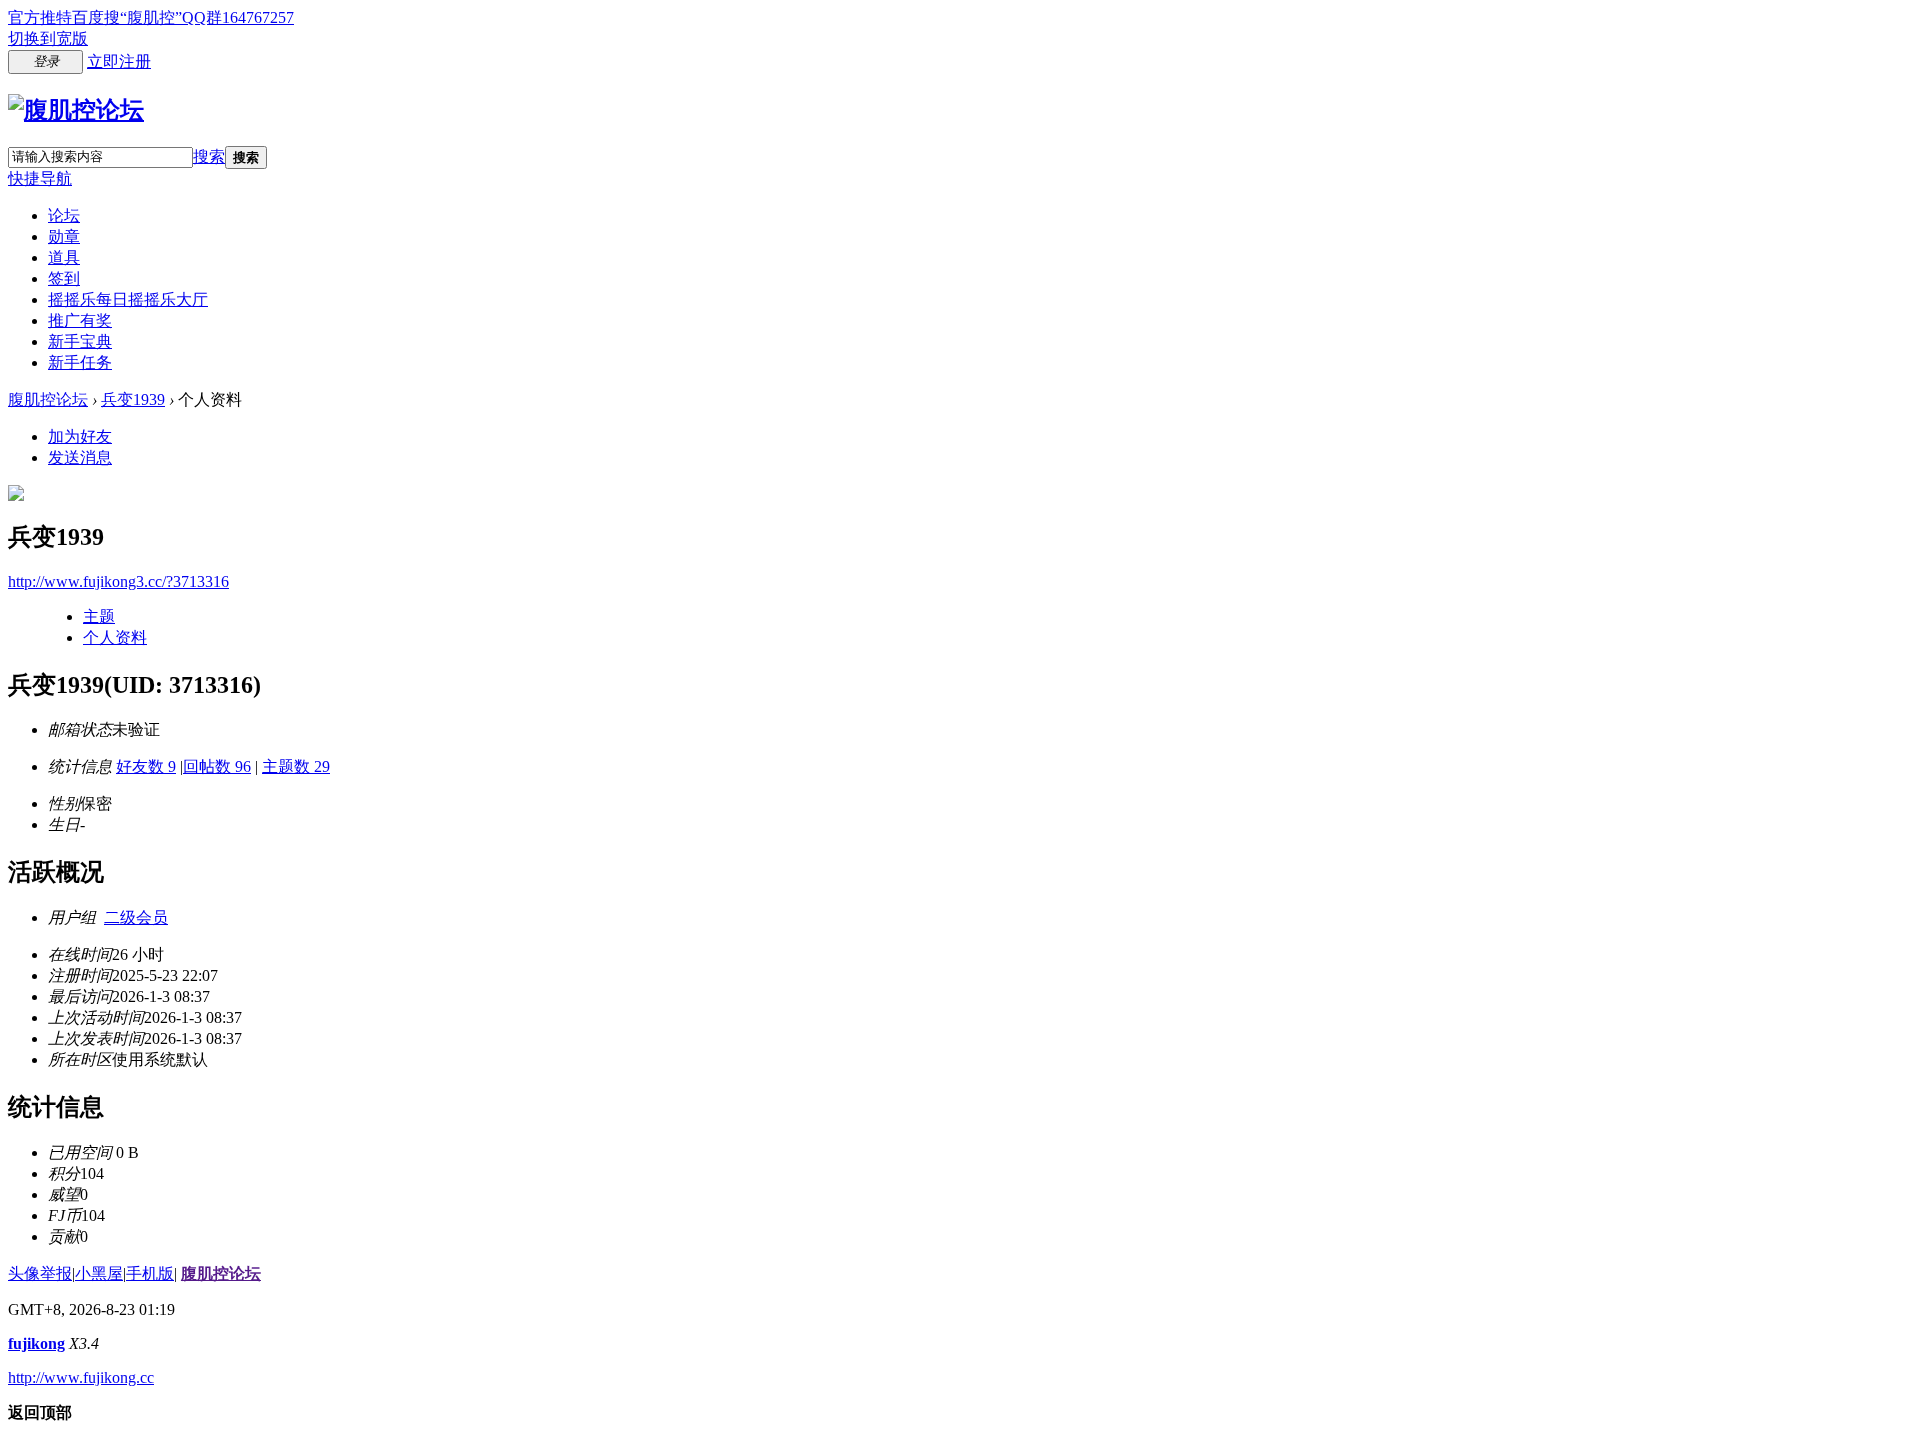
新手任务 (80, 362)
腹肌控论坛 (48, 399)
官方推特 (40, 17)
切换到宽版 (48, 38)
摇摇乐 (128, 299)
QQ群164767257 (238, 17)
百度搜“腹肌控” (127, 17)
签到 (64, 278)
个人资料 (115, 637)
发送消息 (80, 457)
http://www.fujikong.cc (81, 1377)
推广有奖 (80, 320)
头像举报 (40, 1273)
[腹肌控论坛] (76, 110)
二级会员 (136, 917)
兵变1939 (133, 399)
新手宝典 (80, 341)
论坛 (64, 215)
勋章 (64, 236)
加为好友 (80, 436)
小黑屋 (99, 1273)
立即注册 (119, 61)
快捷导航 (40, 178)
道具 (64, 257)
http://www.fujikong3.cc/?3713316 (118, 581)
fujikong (36, 1343)
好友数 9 (146, 766)
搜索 (209, 156)
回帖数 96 (217, 766)
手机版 (150, 1273)
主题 (99, 616)
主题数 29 (296, 766)
